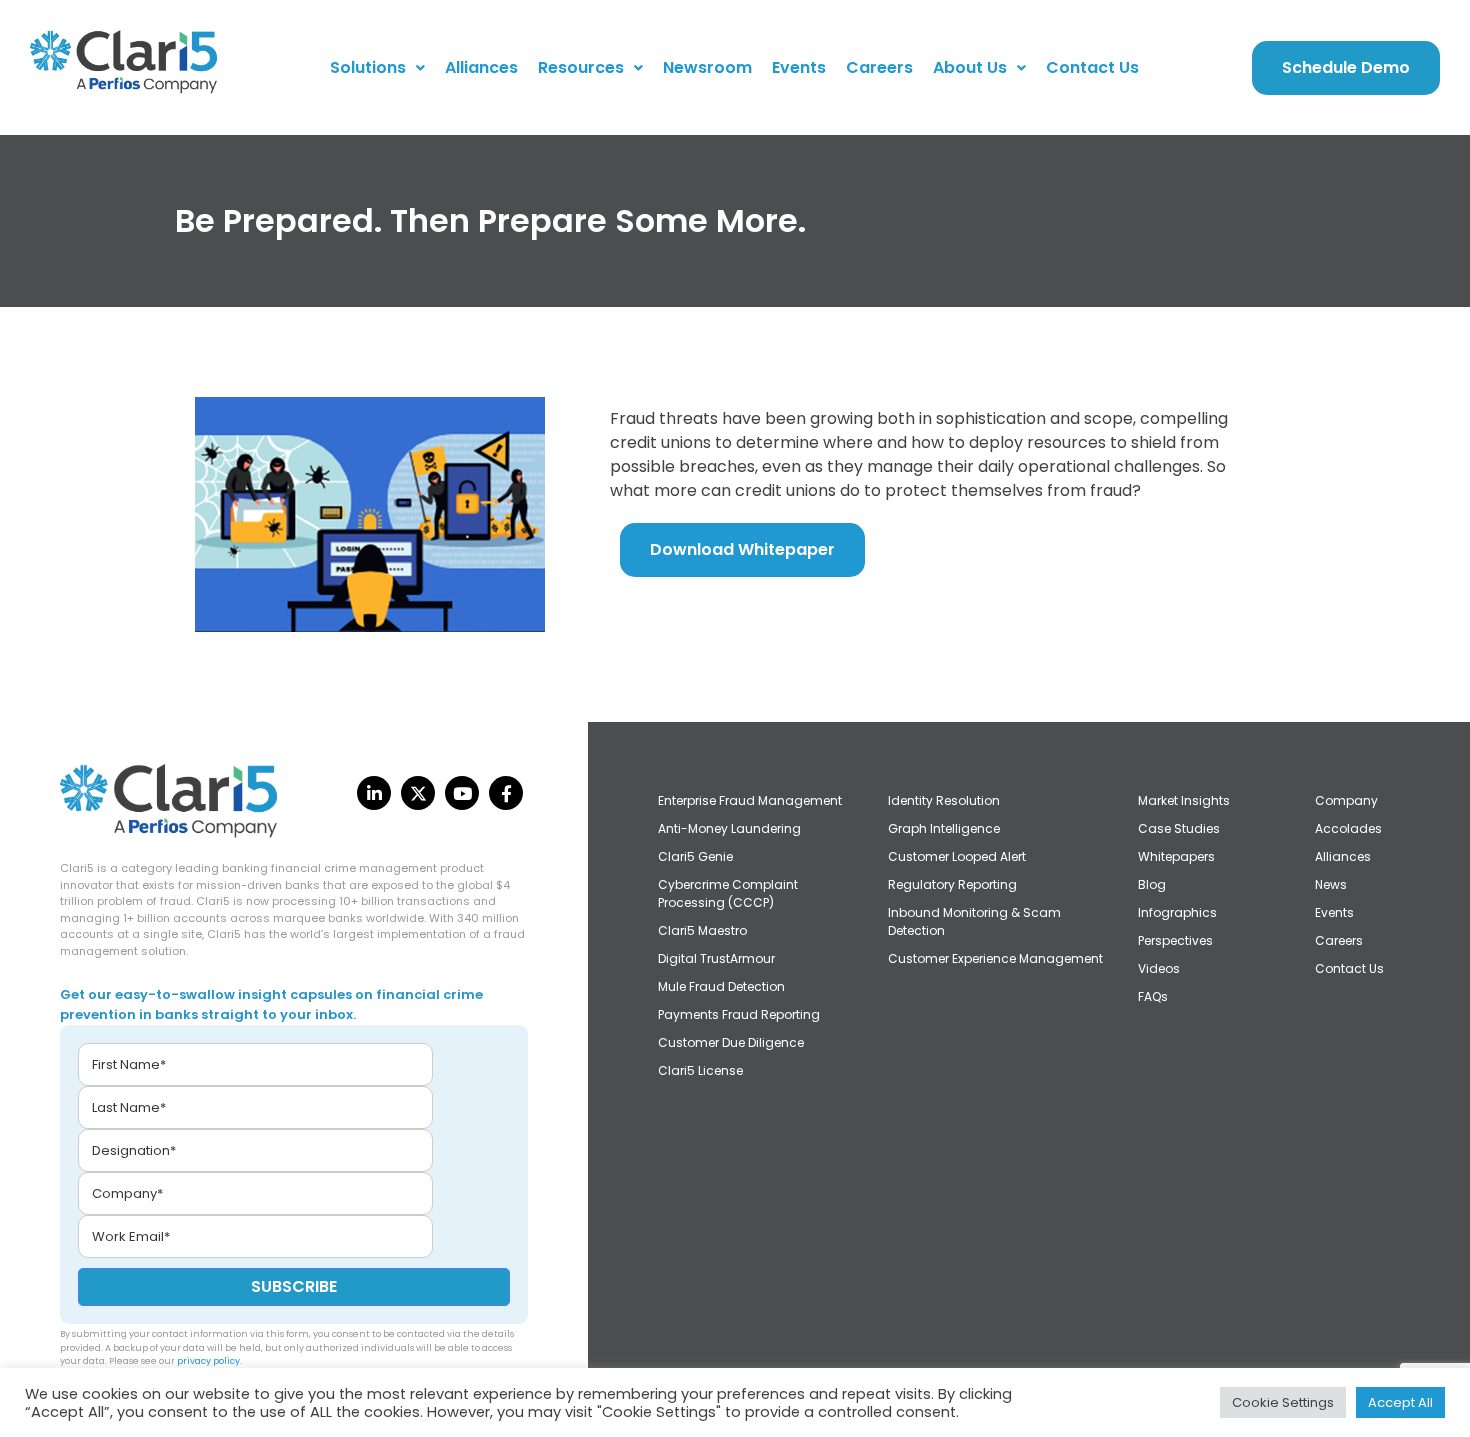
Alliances (481, 67)
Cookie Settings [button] (1283, 1402)
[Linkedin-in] (374, 793)
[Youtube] (462, 793)
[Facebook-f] (506, 793)
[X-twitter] (418, 793)
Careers (879, 67)
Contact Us (1092, 67)
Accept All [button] (1400, 1402)
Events (799, 67)
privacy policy (208, 1361)
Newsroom (707, 67)
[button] (377, 68)
